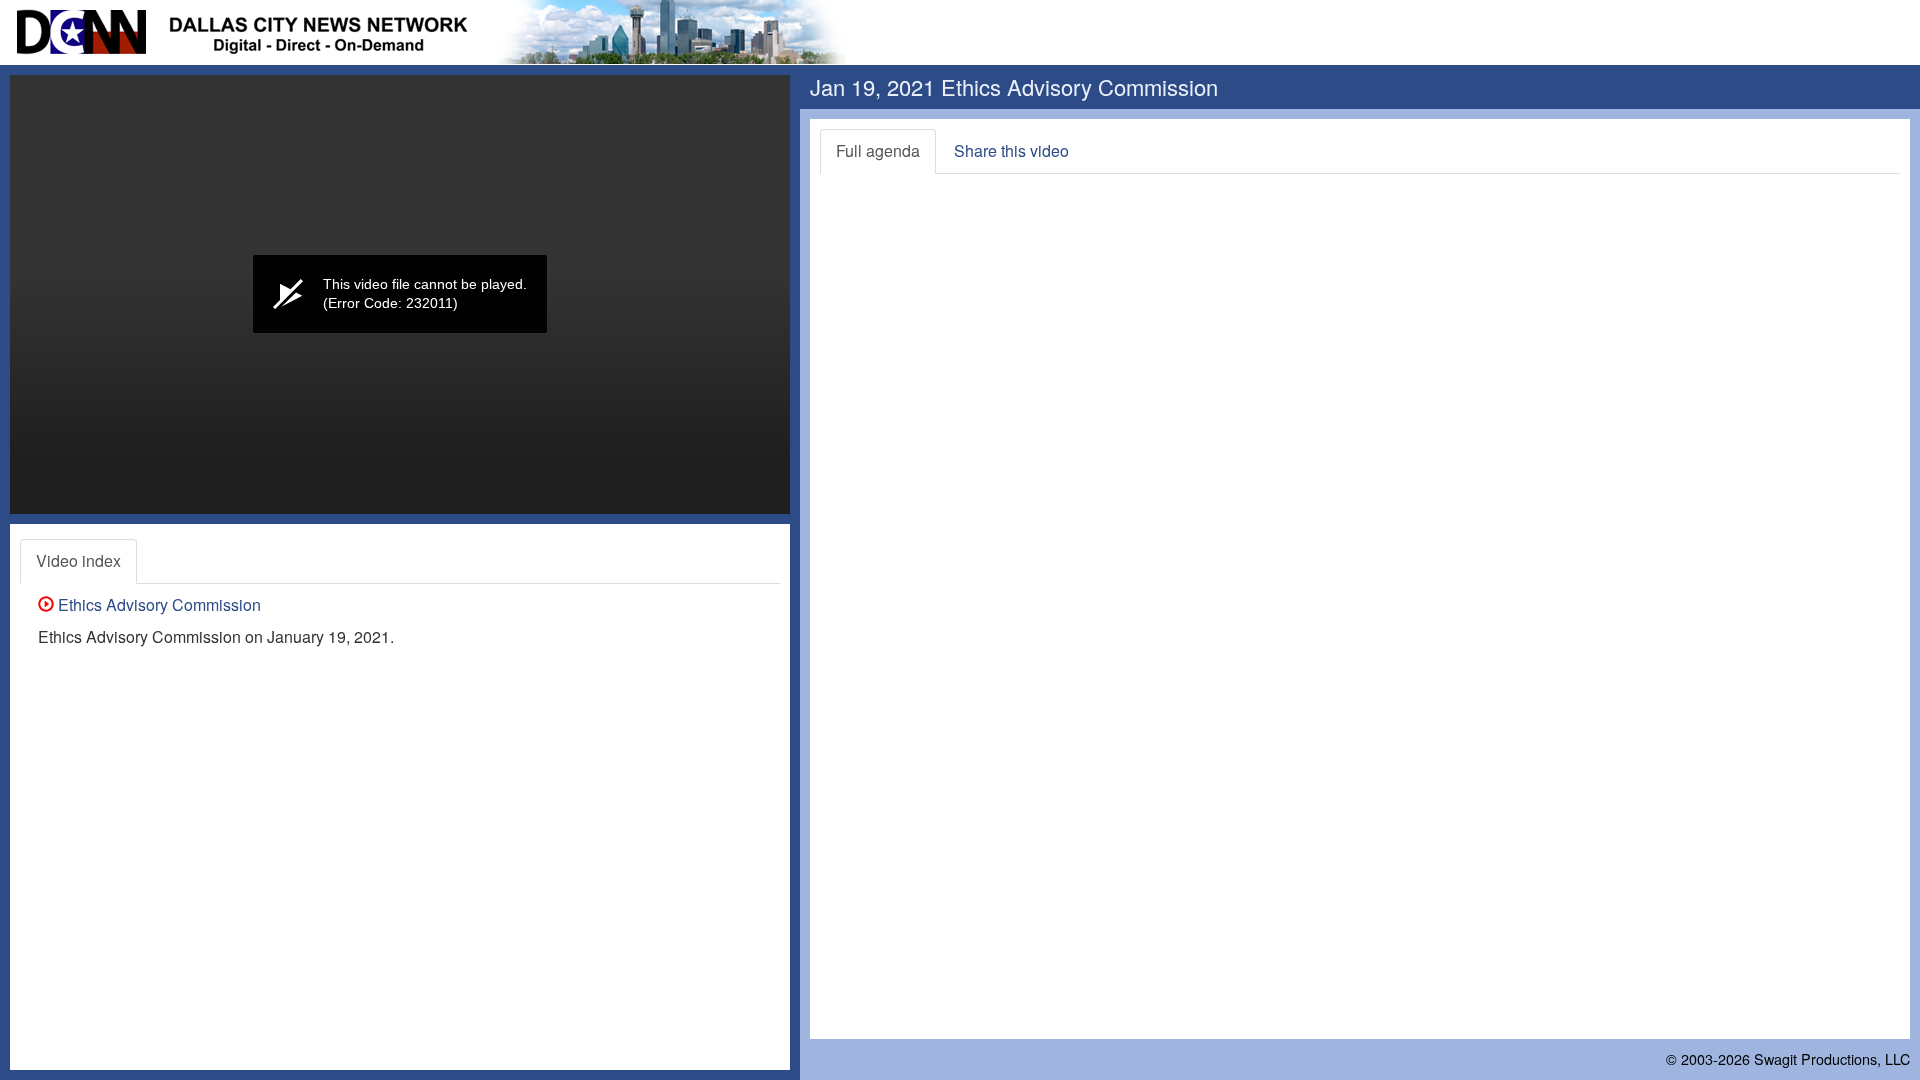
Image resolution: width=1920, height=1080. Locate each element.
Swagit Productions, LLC (1832, 1058)
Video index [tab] (78, 560)
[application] (400, 294)
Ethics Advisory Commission (157, 604)
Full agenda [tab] (878, 150)
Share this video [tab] (1011, 150)
